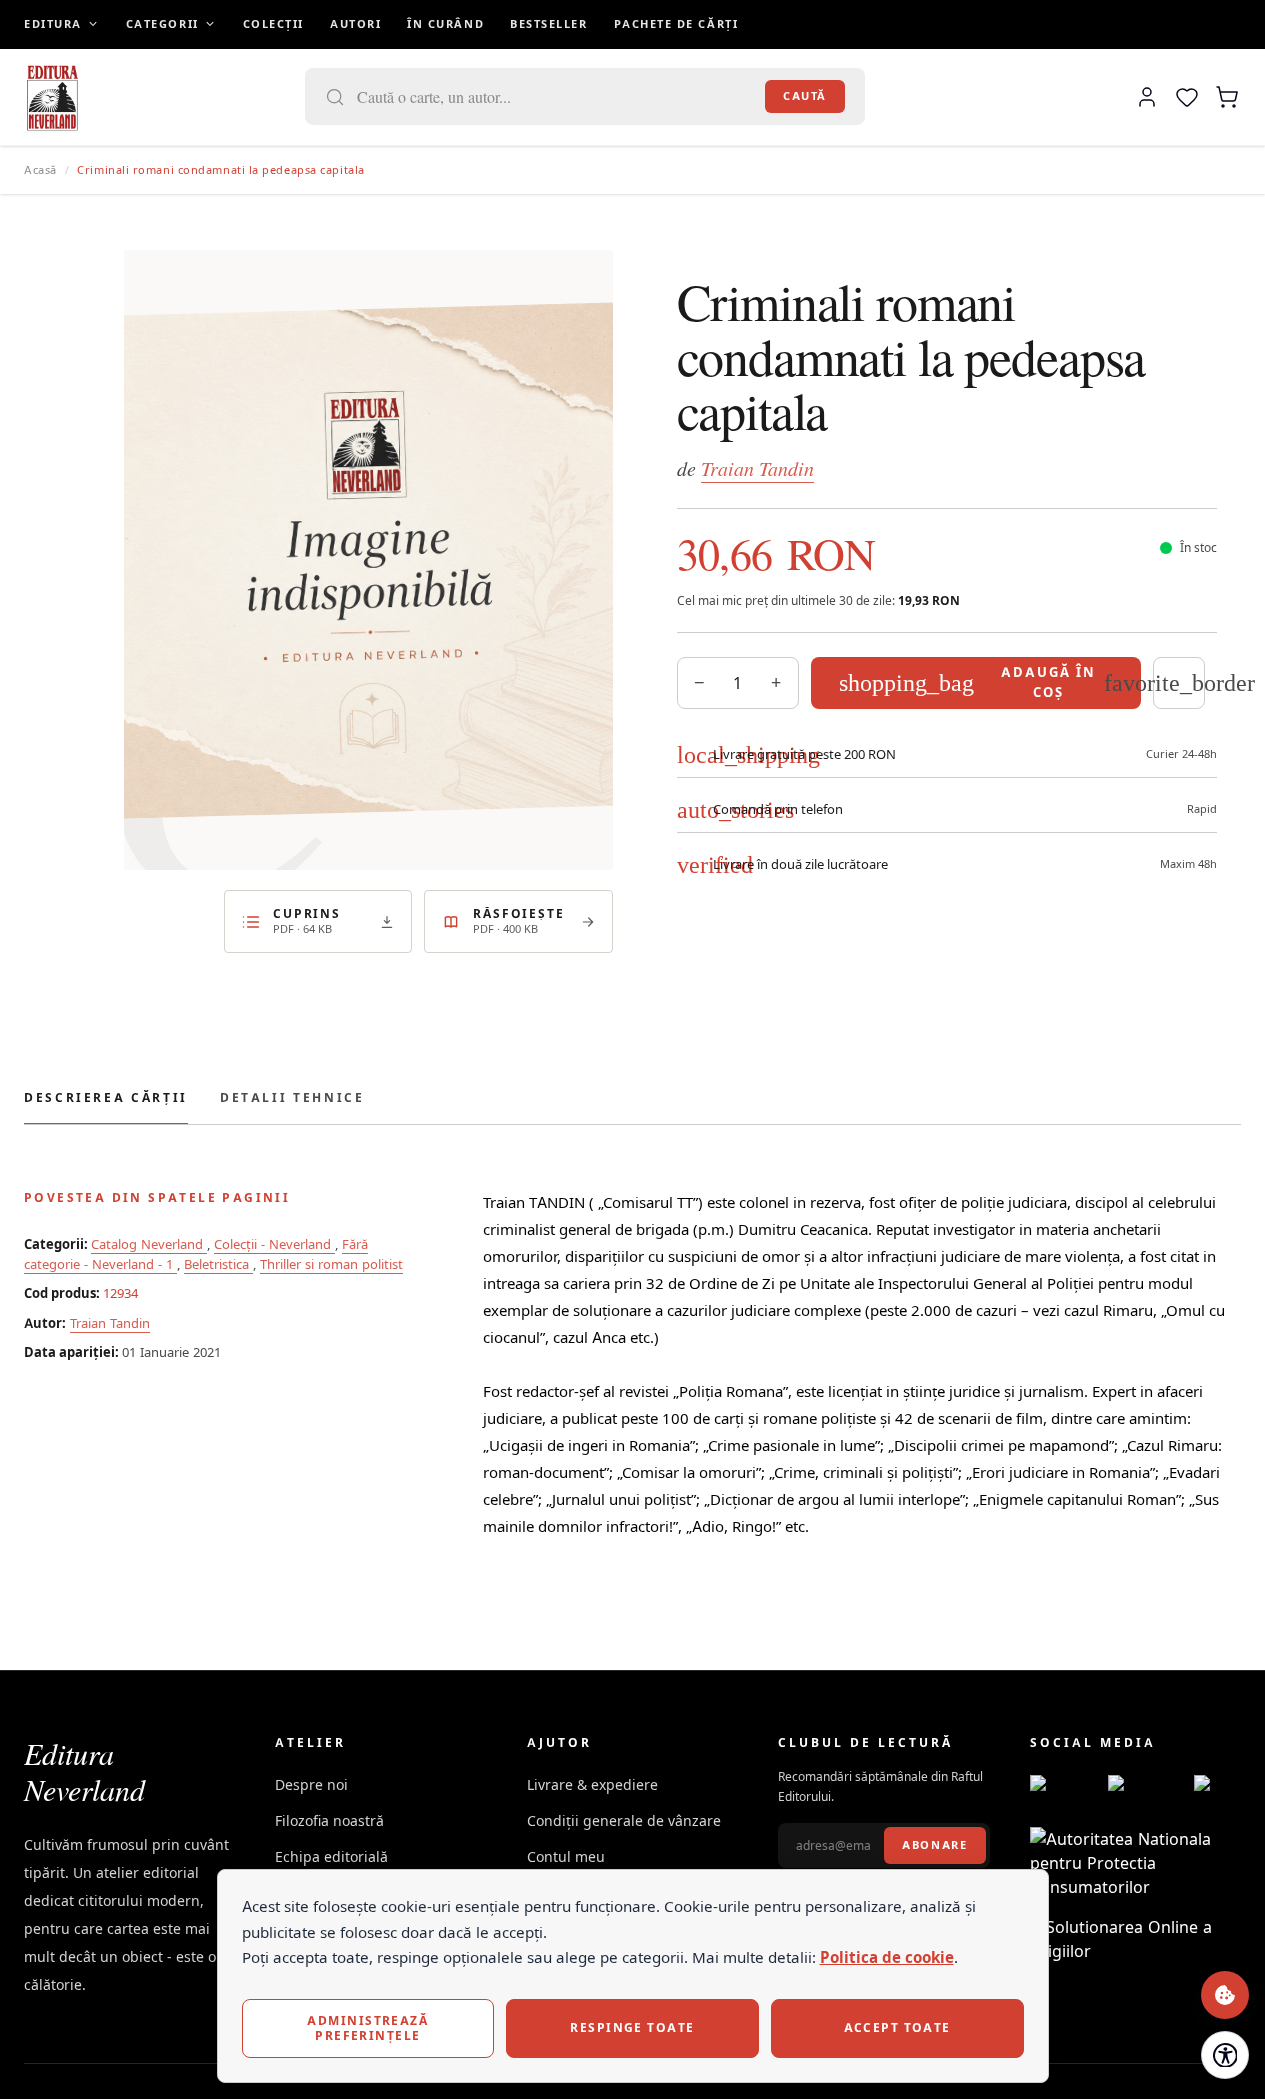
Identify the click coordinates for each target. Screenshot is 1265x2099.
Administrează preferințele (367, 2027)
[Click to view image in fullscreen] (368, 560)
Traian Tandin (757, 468)
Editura (53, 24)
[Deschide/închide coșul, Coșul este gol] (1227, 97)
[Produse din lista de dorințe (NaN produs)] (1187, 97)
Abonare (935, 1845)
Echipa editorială (331, 1856)
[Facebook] (1061, 1785)
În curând (445, 24)
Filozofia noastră (329, 1820)
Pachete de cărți (676, 24)
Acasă (40, 170)
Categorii (162, 24)
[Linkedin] (1222, 1785)
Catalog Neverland (149, 1244)
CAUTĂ (805, 96)
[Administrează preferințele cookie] (1225, 1995)
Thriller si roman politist (331, 1264)
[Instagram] (1143, 1785)
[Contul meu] (1147, 97)
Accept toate (897, 2027)
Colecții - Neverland (274, 1244)
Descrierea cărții (106, 1097)
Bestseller (548, 24)
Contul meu (566, 1856)
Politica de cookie (887, 1957)
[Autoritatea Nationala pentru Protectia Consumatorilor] (1135, 1863)
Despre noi (311, 1784)
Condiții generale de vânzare (624, 1820)
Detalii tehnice (292, 1097)
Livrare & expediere (592, 1784)
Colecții (273, 24)
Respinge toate (632, 2027)
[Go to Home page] (52, 97)
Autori (355, 24)
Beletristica (218, 1264)
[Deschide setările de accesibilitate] (1225, 2055)
